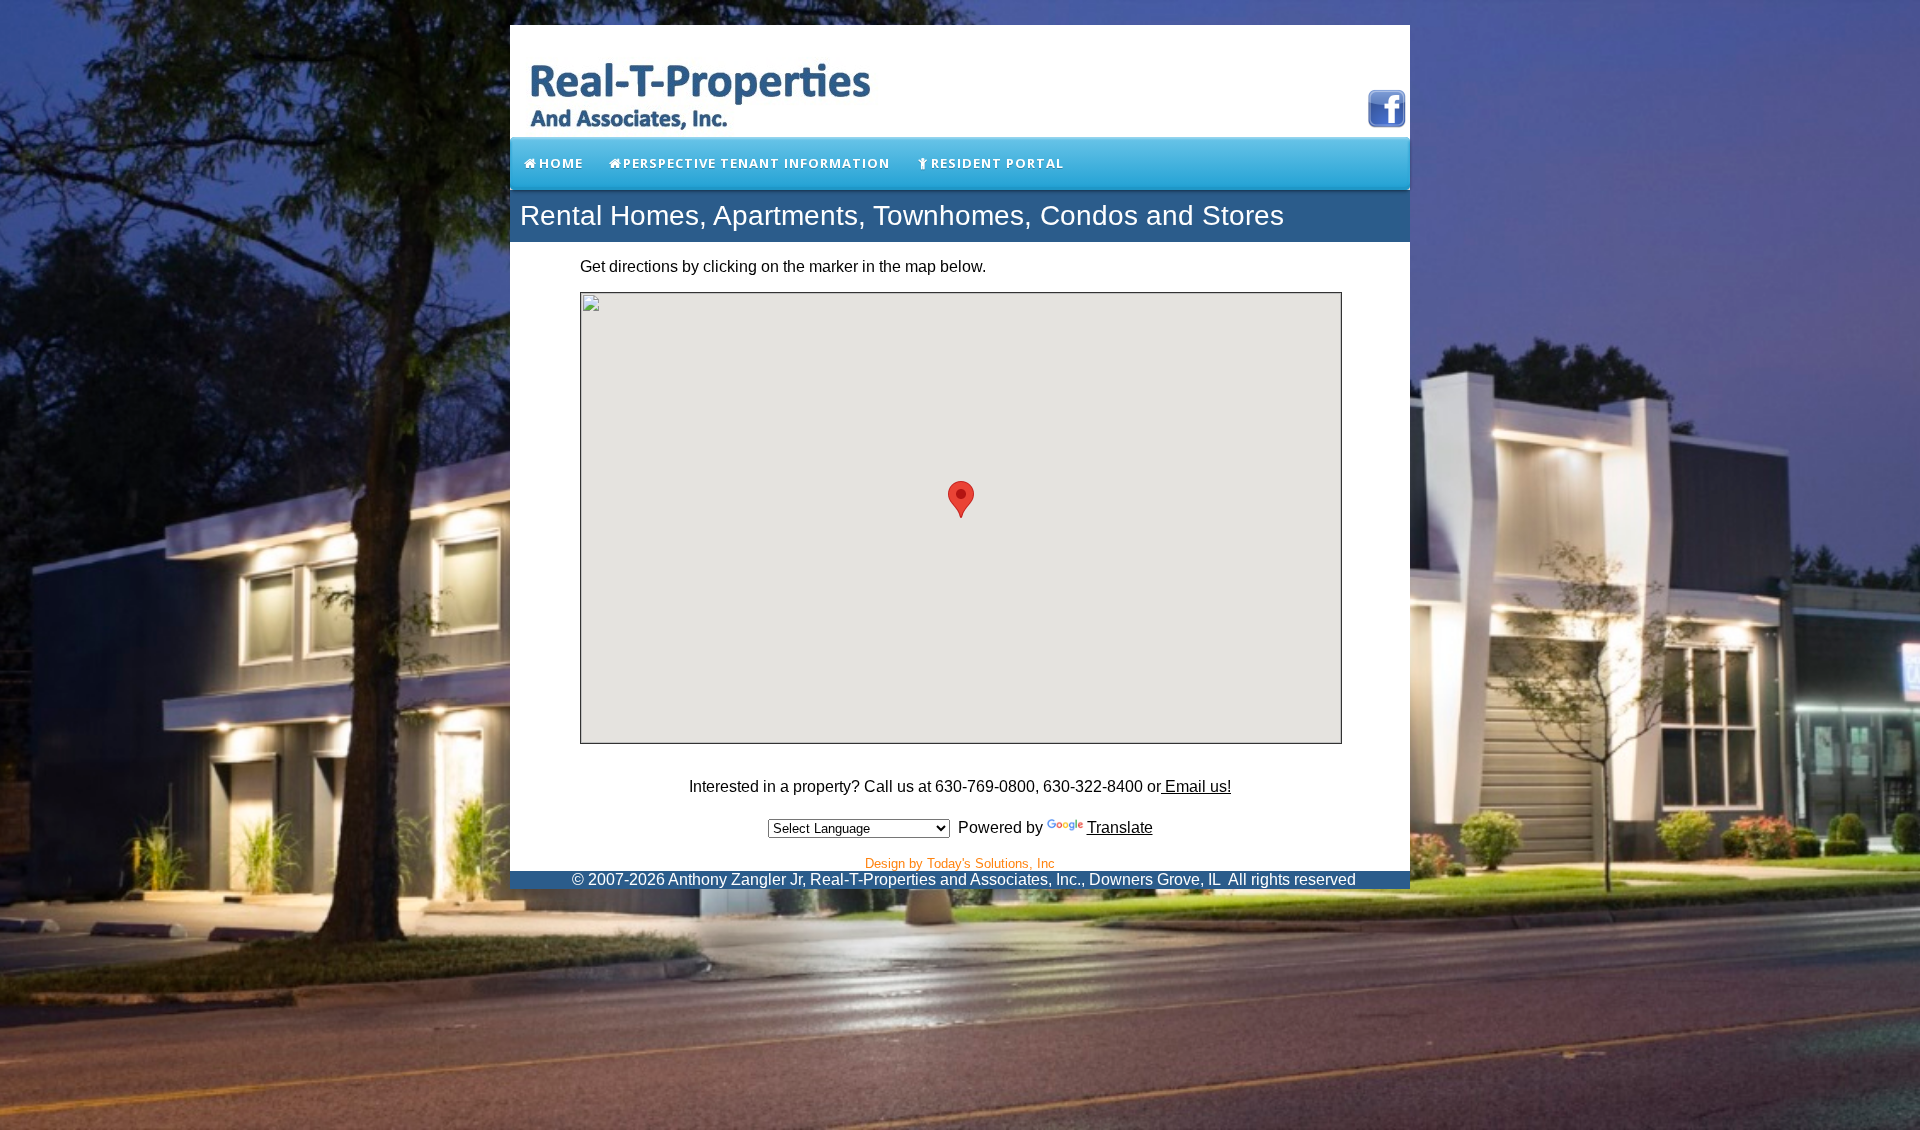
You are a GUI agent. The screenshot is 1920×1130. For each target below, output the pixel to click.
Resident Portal (997, 163)
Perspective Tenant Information (756, 163)
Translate (1120, 827)
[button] (961, 499)
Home (561, 163)
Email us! (1196, 786)
